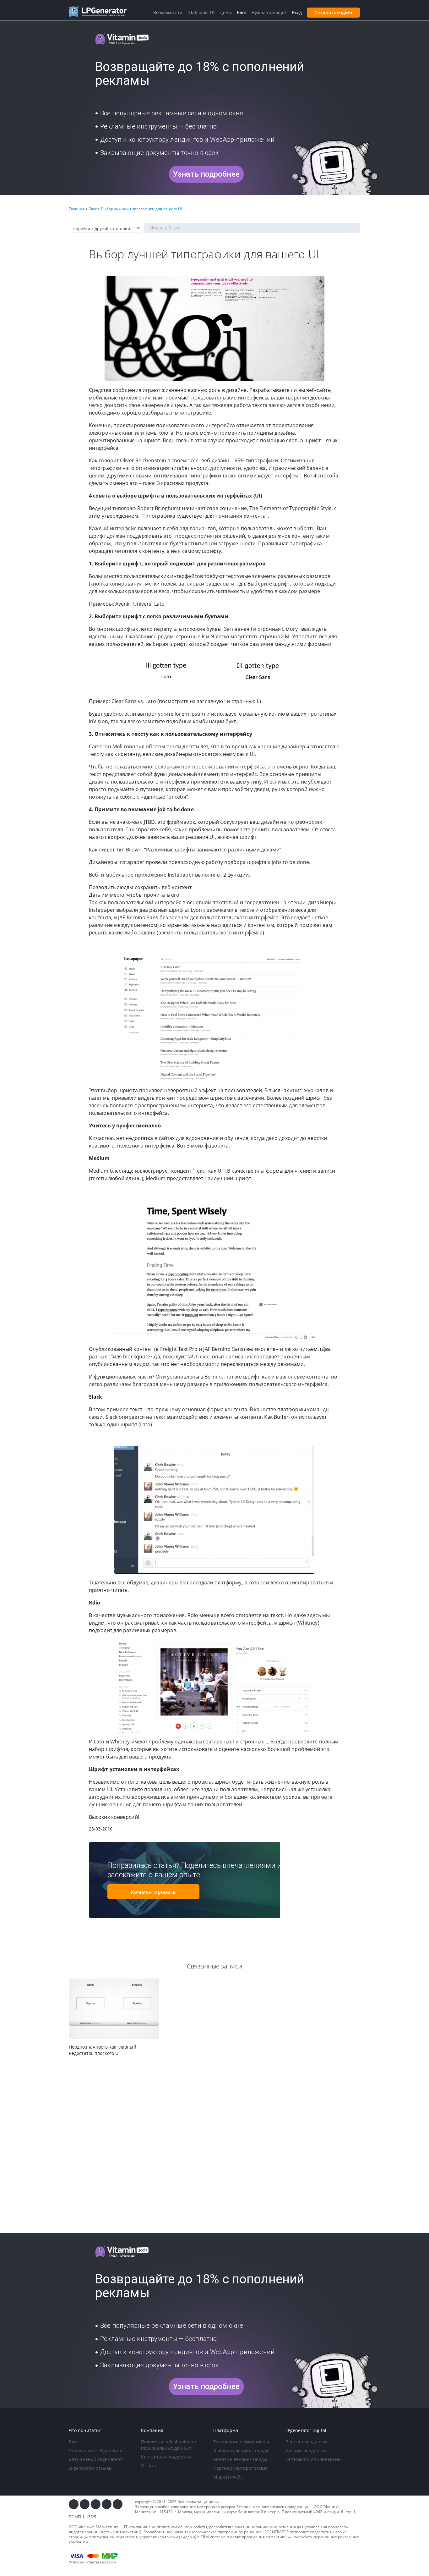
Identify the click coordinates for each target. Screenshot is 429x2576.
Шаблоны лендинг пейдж (241, 2450)
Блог (74, 2442)
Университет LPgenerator (97, 2450)
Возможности (168, 12)
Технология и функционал (242, 2442)
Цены (225, 12)
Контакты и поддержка (166, 2457)
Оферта (149, 2466)
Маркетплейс (228, 2477)
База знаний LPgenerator (96, 2459)
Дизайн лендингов (306, 2450)
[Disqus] (215, 2145)
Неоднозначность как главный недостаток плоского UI (103, 2050)
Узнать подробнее (206, 174)
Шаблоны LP (201, 12)
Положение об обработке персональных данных (168, 2445)
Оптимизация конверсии (313, 2459)
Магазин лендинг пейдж (240, 2459)
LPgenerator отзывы (91, 2468)
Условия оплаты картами (92, 2562)
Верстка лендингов (307, 2442)
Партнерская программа (240, 2468)
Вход (297, 12)
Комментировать (153, 1892)
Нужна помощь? (269, 12)
